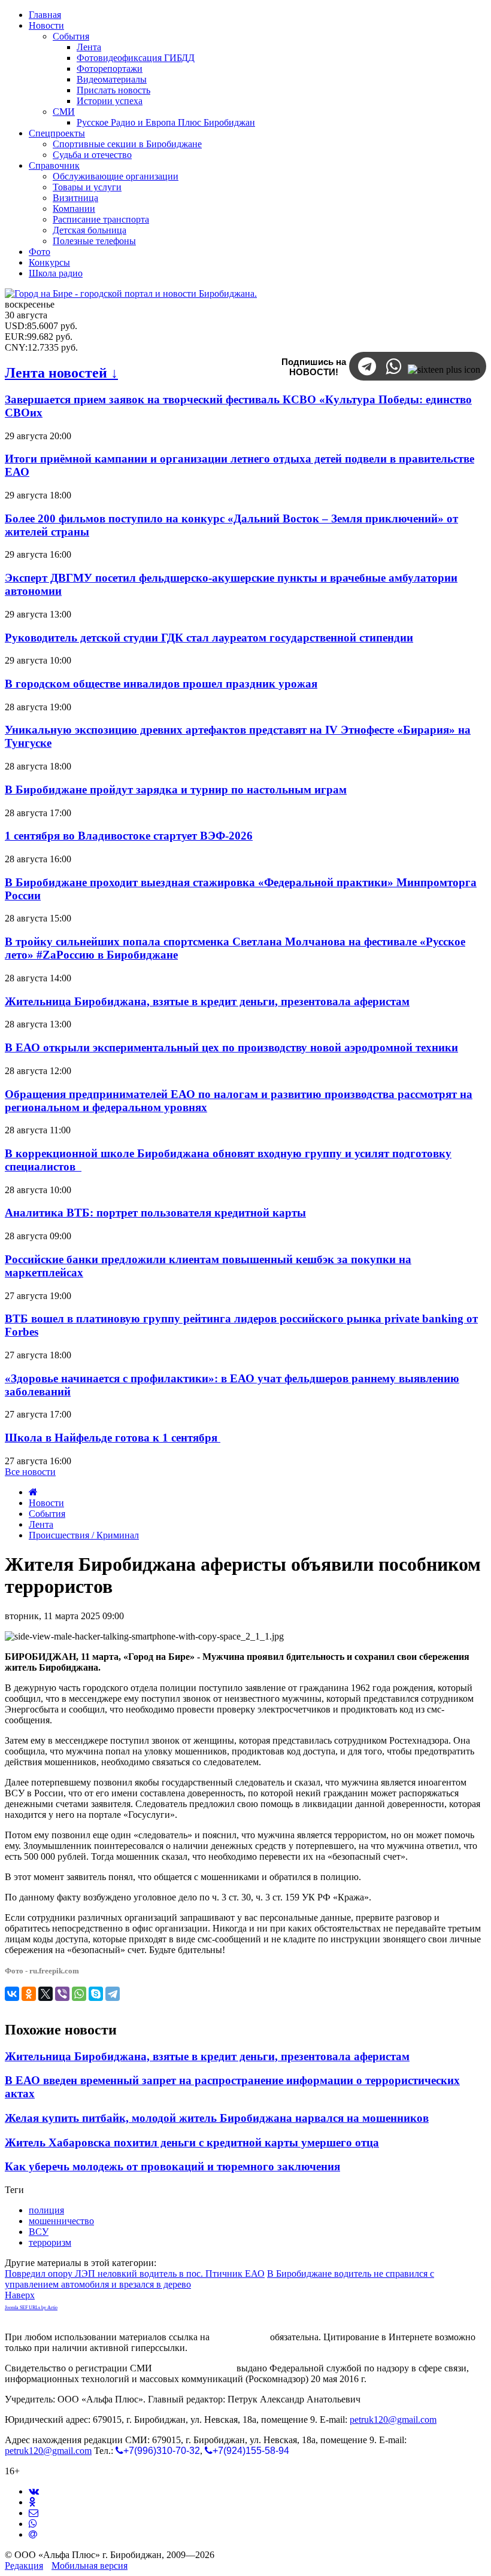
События (47, 1514)
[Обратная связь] (34, 2513)
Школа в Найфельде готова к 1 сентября (113, 1438)
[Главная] (33, 1492)
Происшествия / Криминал (84, 1535)
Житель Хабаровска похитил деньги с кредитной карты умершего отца (192, 2142)
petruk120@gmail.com (393, 2420)
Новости (46, 1503)
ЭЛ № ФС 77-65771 (194, 2368)
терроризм (50, 2242)
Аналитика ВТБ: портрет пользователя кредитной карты (155, 1213)
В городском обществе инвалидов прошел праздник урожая (161, 684)
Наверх (20, 2295)
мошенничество (61, 2221)
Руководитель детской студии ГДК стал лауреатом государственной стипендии (209, 638)
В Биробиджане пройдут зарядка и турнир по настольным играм (176, 790)
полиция (46, 2210)
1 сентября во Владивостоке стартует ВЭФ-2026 (129, 836)
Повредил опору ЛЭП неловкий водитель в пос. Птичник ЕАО (135, 2274)
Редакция (24, 2566)
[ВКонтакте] (12, 1994)
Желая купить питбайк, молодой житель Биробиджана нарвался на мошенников (217, 2118)
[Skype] (96, 1994)
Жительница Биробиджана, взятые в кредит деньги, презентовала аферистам (207, 1001)
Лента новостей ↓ (61, 373)
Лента (41, 1524)
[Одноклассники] (29, 1994)
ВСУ (39, 2232)
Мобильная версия (90, 2566)
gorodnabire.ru (240, 2337)
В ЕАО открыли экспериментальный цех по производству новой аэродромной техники (231, 1047)
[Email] (33, 2534)
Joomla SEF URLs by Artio (31, 2308)
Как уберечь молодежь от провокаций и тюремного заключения (172, 2166)
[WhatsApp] (79, 1994)
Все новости (30, 1472)
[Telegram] (113, 1994)
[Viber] (62, 1994)
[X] (46, 1994)
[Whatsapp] (33, 2524)
